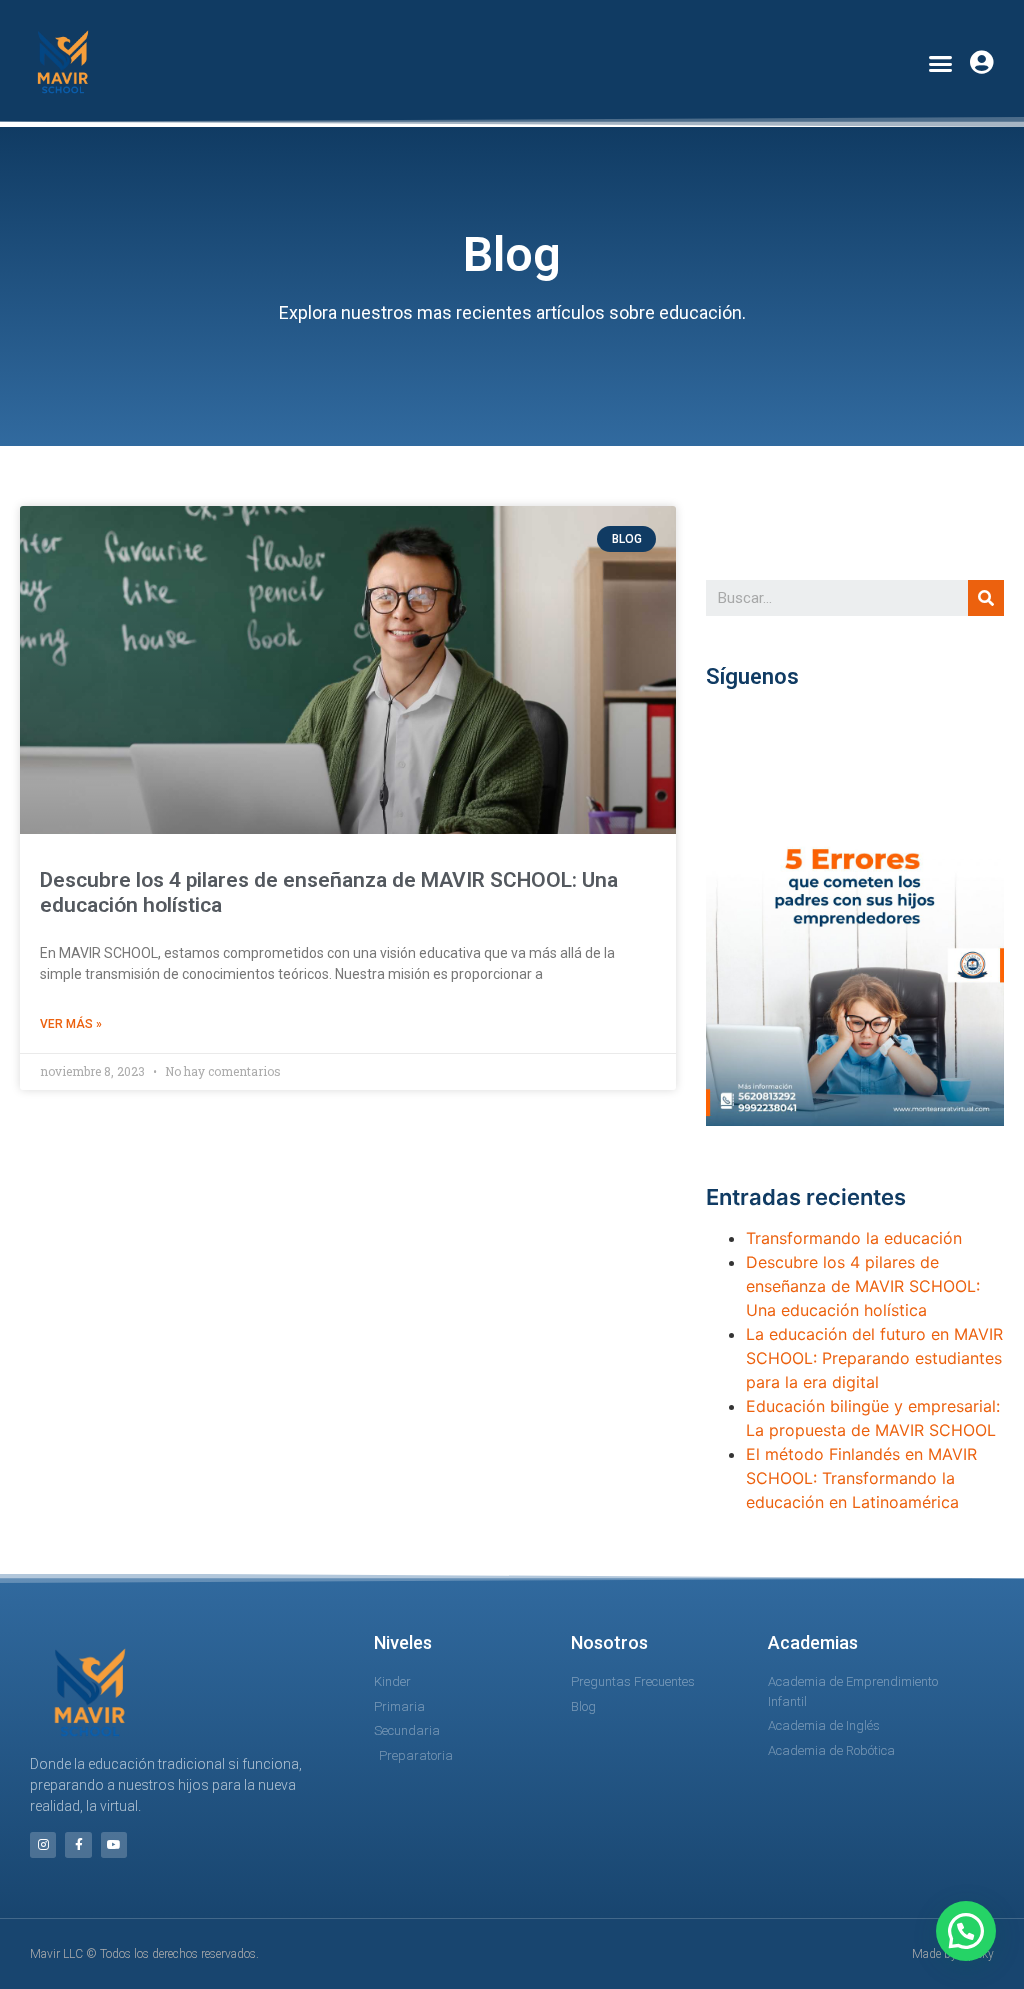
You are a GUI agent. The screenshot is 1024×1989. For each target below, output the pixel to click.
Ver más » (71, 1024)
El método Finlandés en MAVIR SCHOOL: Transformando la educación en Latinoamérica (861, 1478)
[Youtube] (114, 1845)
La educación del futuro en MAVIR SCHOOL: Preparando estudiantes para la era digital (874, 1358)
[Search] (986, 598)
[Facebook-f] (78, 1845)
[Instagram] (43, 1845)
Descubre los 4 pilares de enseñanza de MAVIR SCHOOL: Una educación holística (863, 1286)
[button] (941, 63)
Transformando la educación (854, 1238)
